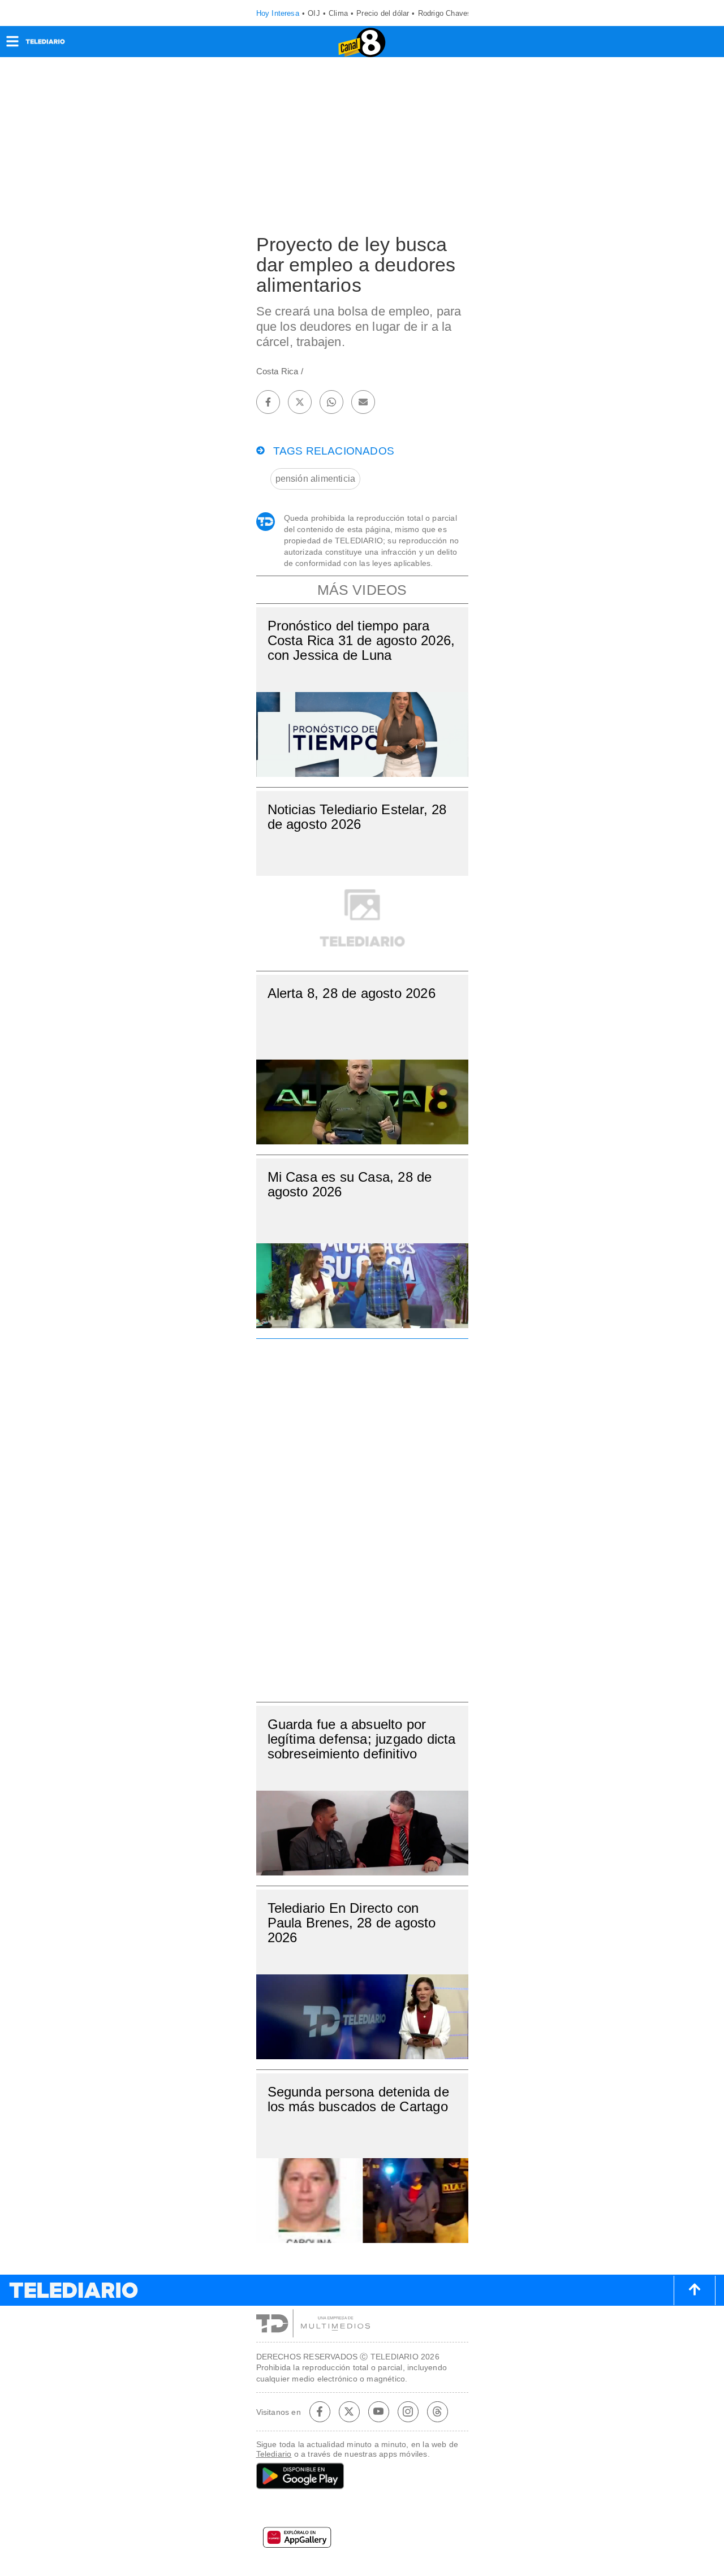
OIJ (314, 13)
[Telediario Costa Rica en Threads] (437, 2411)
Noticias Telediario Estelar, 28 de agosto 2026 (357, 817)
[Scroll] (695, 2290)
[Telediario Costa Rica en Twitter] (349, 2411)
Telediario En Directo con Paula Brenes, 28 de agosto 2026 (352, 1923)
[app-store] (362, 2510)
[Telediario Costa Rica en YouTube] (378, 2411)
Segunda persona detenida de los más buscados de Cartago (358, 2099)
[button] (12, 45)
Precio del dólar (383, 13)
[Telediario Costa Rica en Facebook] (320, 2411)
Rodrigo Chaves (445, 13)
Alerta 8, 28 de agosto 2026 (352, 993)
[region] (362, 1517)
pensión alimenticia (316, 479)
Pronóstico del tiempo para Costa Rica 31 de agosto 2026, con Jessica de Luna (361, 640)
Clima (338, 13)
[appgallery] (362, 2541)
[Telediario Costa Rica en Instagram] (408, 2411)
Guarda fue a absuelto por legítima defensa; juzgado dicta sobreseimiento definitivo (362, 1739)
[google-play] (362, 2477)
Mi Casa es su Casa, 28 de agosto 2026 (350, 1184)
